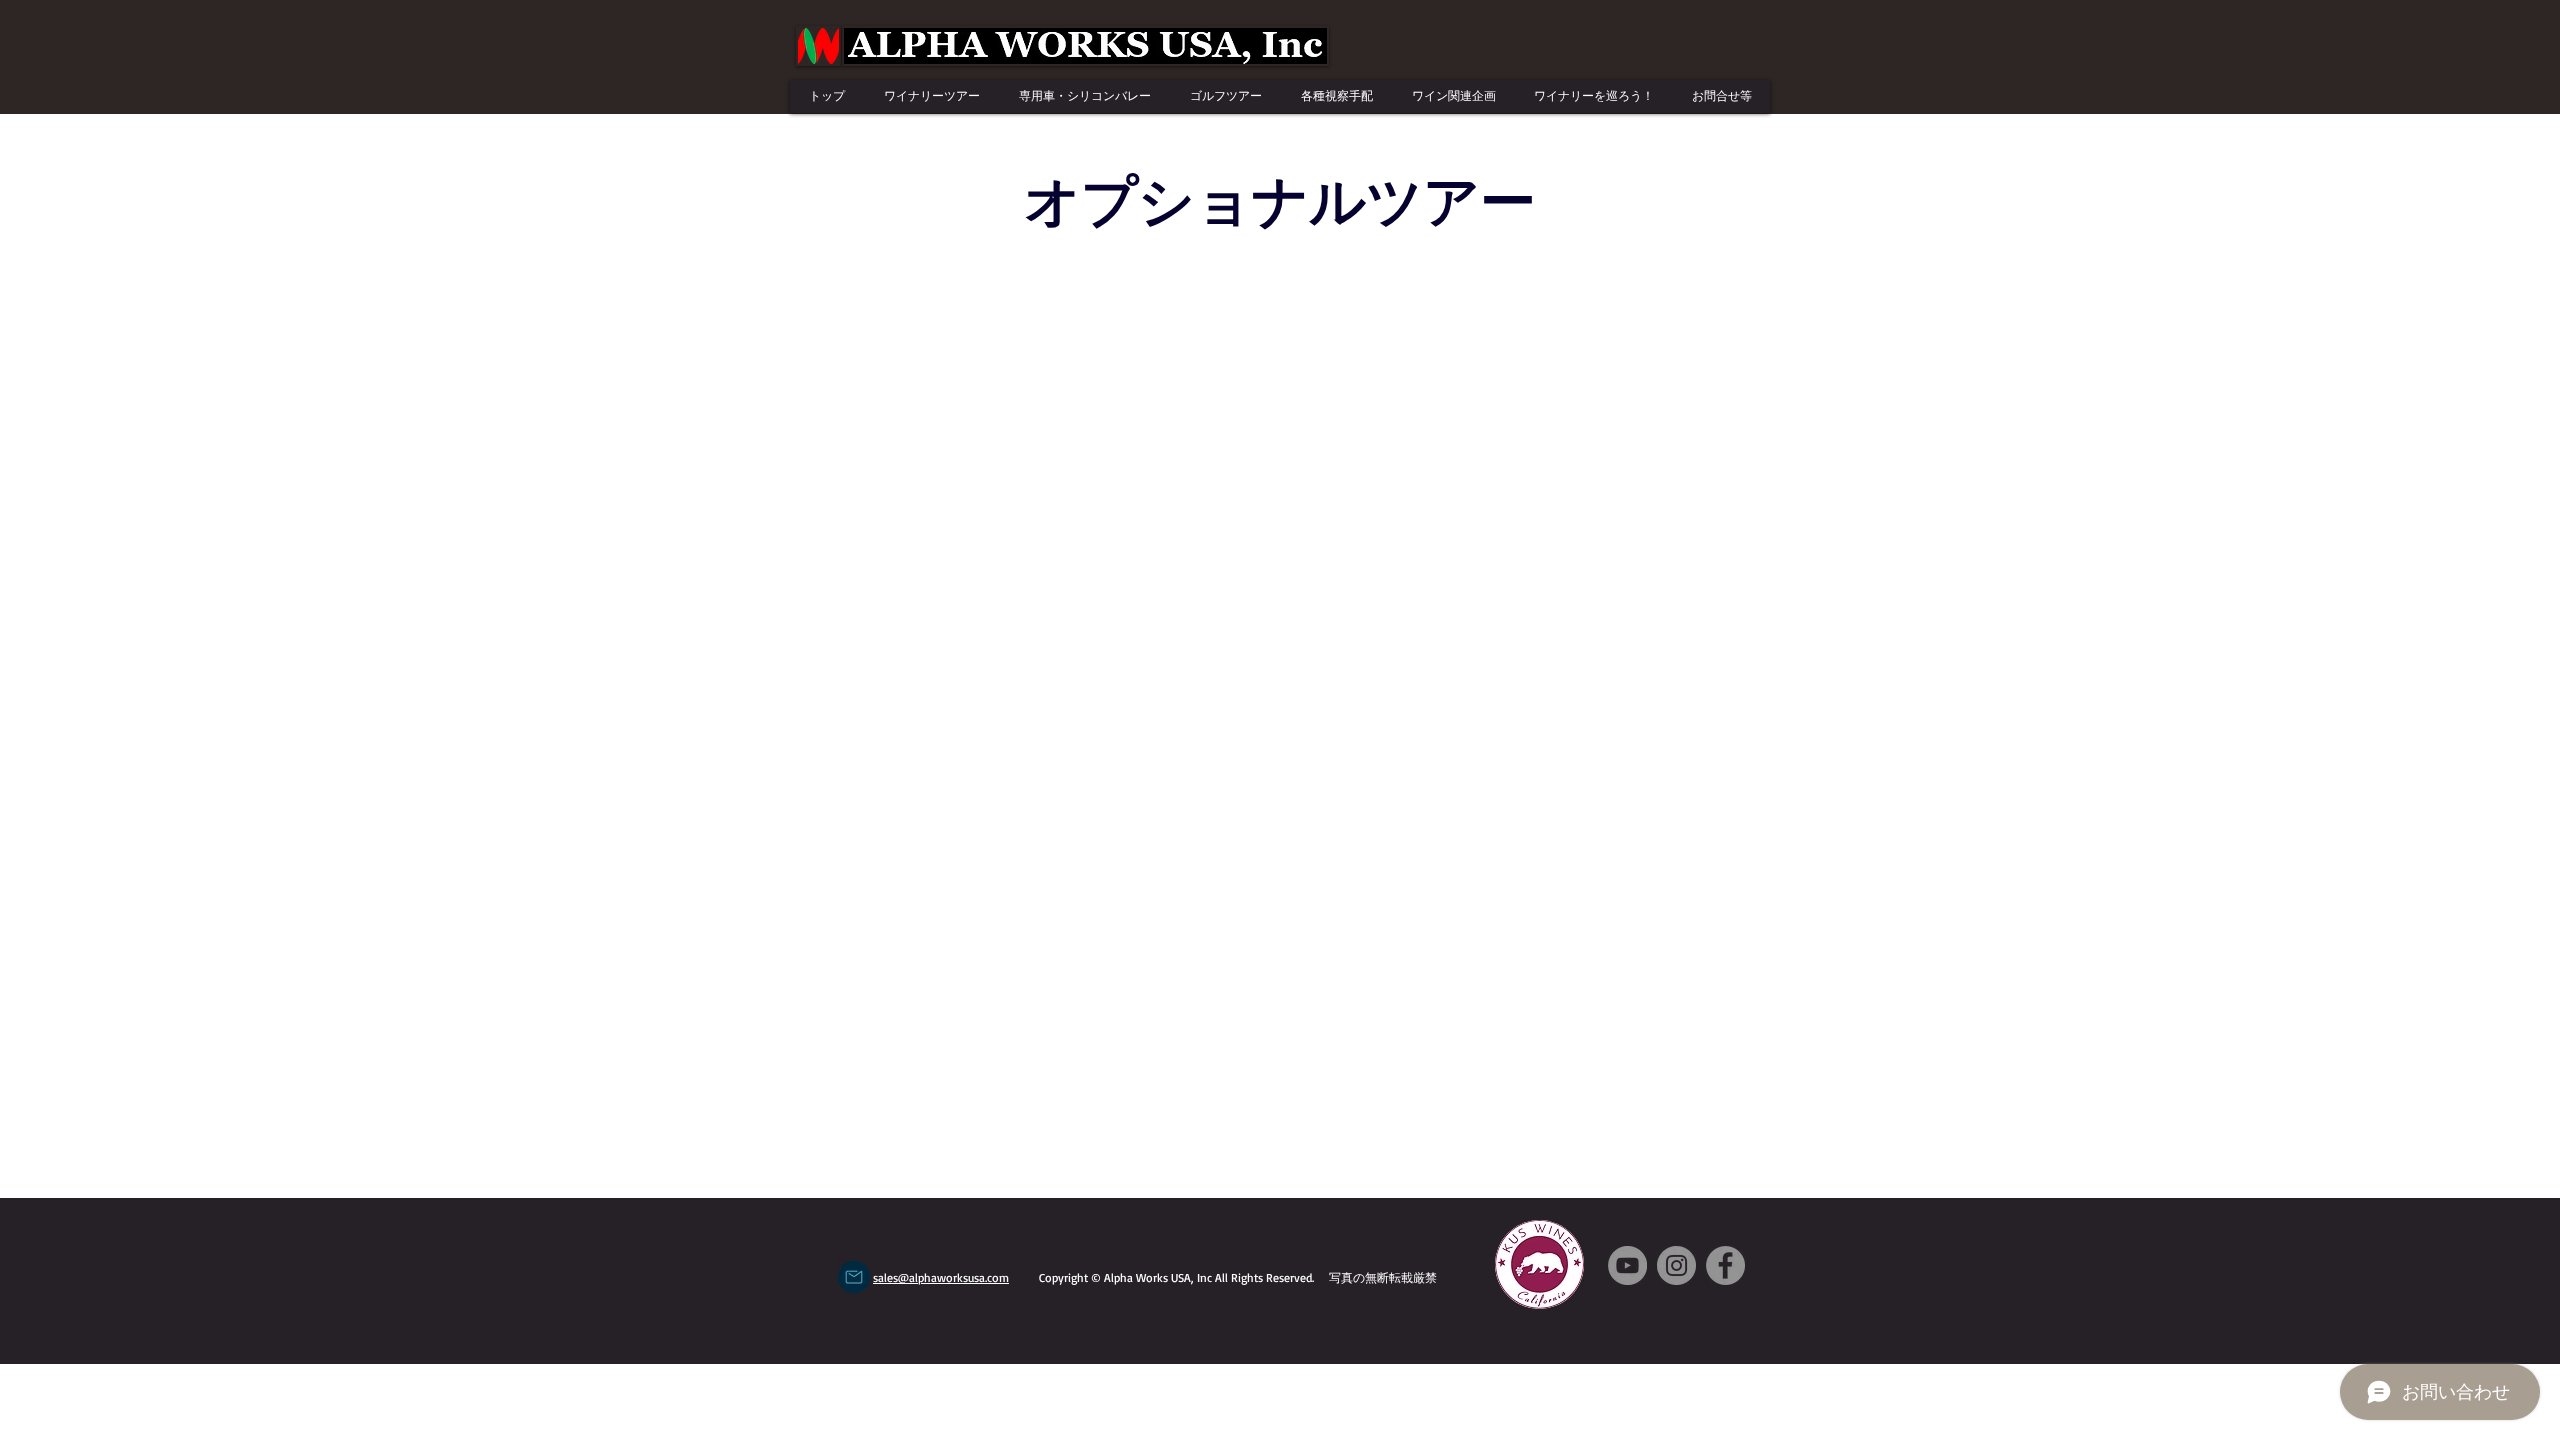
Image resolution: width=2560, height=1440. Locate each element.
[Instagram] (1676, 1265)
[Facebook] (1725, 1265)
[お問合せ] (854, 1277)
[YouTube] (1627, 1265)
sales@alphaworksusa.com (941, 1277)
